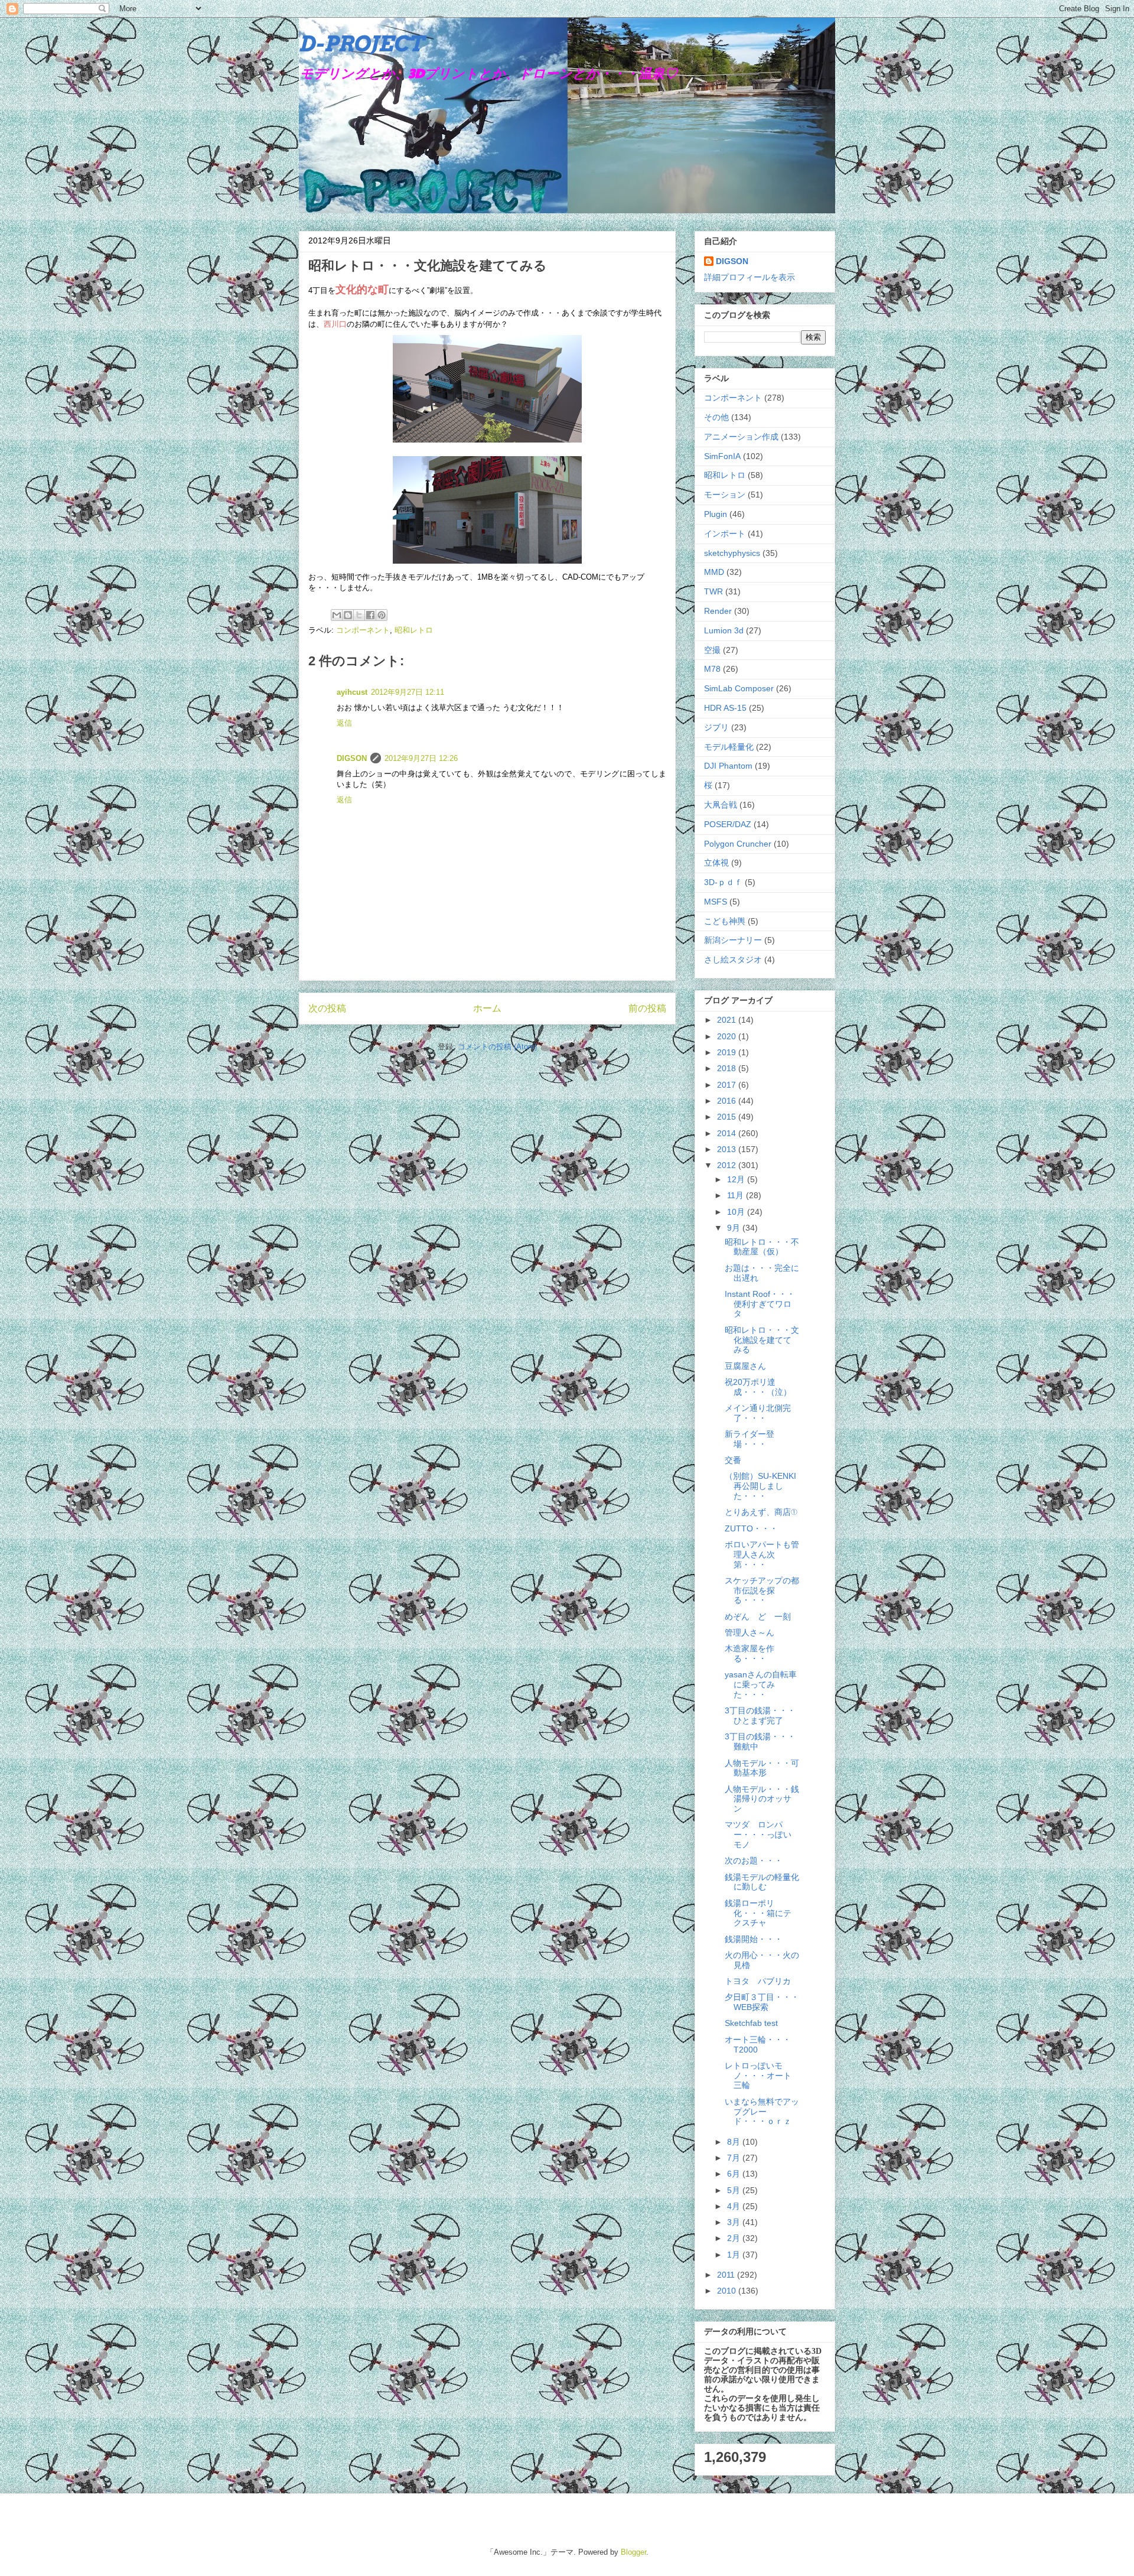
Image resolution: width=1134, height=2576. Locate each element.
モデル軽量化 (729, 747)
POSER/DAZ (728, 824)
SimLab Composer (739, 688)
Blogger (633, 2552)
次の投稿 (327, 1008)
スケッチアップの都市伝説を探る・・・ (762, 1591)
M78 (712, 669)
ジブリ (716, 727)
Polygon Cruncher (738, 844)
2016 (728, 1101)
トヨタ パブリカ (758, 1981)
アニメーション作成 (741, 437)
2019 (728, 1052)
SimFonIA (722, 456)
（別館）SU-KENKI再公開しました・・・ (760, 1486)
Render (718, 611)
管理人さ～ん (750, 1632)
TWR (713, 591)
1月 (735, 2255)
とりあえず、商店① (761, 1512)
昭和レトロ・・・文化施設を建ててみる (762, 1340)
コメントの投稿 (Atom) (497, 1047)
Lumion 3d (724, 630)
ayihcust (352, 692)
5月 (735, 2190)
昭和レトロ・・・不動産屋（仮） (762, 1247)
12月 (737, 1179)
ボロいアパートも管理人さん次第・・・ (762, 1554)
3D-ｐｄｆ (723, 882)
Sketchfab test (751, 2023)
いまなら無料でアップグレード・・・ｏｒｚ (762, 2112)
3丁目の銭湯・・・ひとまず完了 (760, 1715)
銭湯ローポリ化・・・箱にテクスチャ (758, 1913)
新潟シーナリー (733, 940)
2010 (728, 2291)
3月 (735, 2222)
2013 (728, 1149)
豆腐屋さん (745, 1366)
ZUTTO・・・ (751, 1528)
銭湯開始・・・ (754, 1939)
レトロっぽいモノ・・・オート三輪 (758, 2076)
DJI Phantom (728, 766)
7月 (735, 2158)
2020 (728, 1036)
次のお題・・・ (754, 1861)
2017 (728, 1085)
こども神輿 (725, 921)
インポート (725, 534)
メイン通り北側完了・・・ (758, 1413)
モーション (725, 495)
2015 (728, 1117)
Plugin (716, 514)
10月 (737, 1212)
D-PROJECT (361, 44)
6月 (735, 2174)
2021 (728, 1020)
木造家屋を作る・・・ (750, 1653)
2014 (728, 1133)
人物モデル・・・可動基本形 (762, 1768)
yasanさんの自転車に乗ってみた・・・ (761, 1684)
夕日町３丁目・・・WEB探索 (762, 2002)
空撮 (712, 650)
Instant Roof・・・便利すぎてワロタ (760, 1304)
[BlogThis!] (348, 615)
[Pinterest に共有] (382, 615)
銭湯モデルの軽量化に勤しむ (762, 1882)
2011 (727, 2275)
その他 (716, 417)
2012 (728, 1165)
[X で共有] (359, 615)
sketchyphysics (732, 553)
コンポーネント (363, 630)
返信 (344, 723)
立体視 (716, 863)
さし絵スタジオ (733, 960)
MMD (714, 572)
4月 (735, 2206)
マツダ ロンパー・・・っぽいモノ (758, 1835)
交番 (733, 1460)
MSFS (716, 902)
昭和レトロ (414, 630)
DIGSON (352, 758)
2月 (735, 2238)
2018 (728, 1068)
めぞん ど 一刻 (758, 1616)
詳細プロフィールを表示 (750, 277)
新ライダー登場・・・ (750, 1439)
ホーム (487, 1008)
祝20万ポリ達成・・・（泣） (758, 1387)
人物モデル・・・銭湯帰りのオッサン (762, 1799)
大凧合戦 (721, 805)
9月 (735, 1228)
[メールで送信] (337, 615)
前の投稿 (647, 1008)
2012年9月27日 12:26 (421, 758)
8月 (735, 2142)
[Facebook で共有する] (370, 615)
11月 (737, 1195)
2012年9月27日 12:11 (408, 692)
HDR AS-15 (725, 708)
